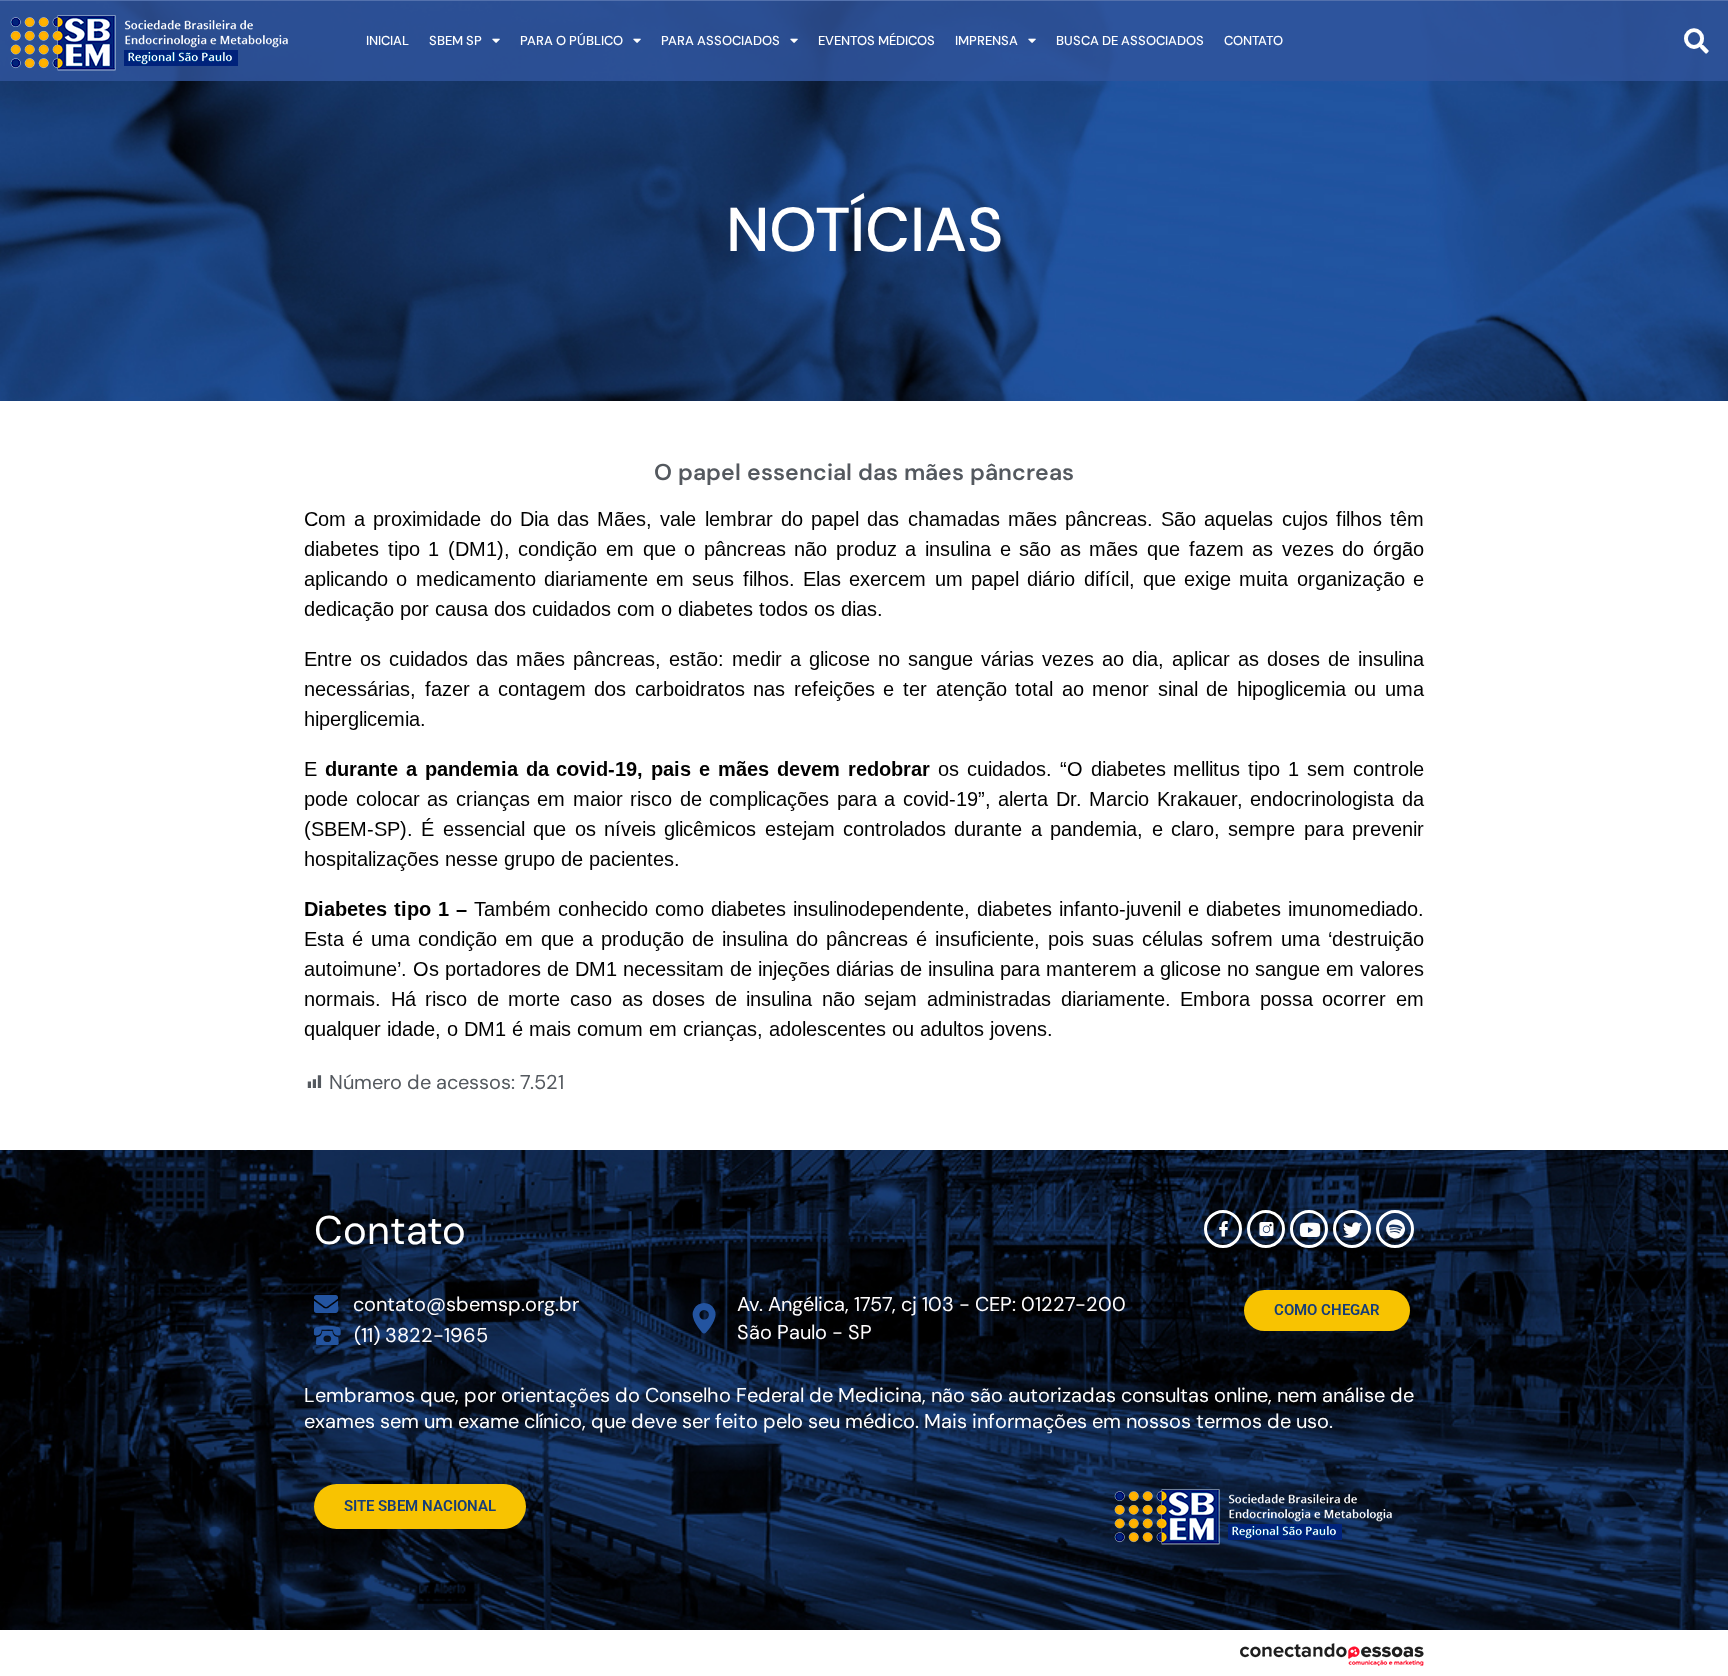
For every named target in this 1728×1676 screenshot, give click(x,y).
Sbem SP (455, 40)
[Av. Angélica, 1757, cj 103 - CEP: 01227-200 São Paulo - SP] (704, 1318)
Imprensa (986, 40)
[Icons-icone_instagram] (1266, 1229)
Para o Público (571, 40)
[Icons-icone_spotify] (1395, 1229)
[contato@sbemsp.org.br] (326, 1304)
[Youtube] (1309, 1229)
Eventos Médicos (876, 40)
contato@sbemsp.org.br (466, 1304)
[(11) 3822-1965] (327, 1334)
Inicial (387, 40)
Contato (1253, 40)
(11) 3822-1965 (421, 1335)
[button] (1696, 40)
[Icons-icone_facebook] (1223, 1229)
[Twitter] (1352, 1229)
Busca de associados (1130, 40)
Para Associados (720, 40)
